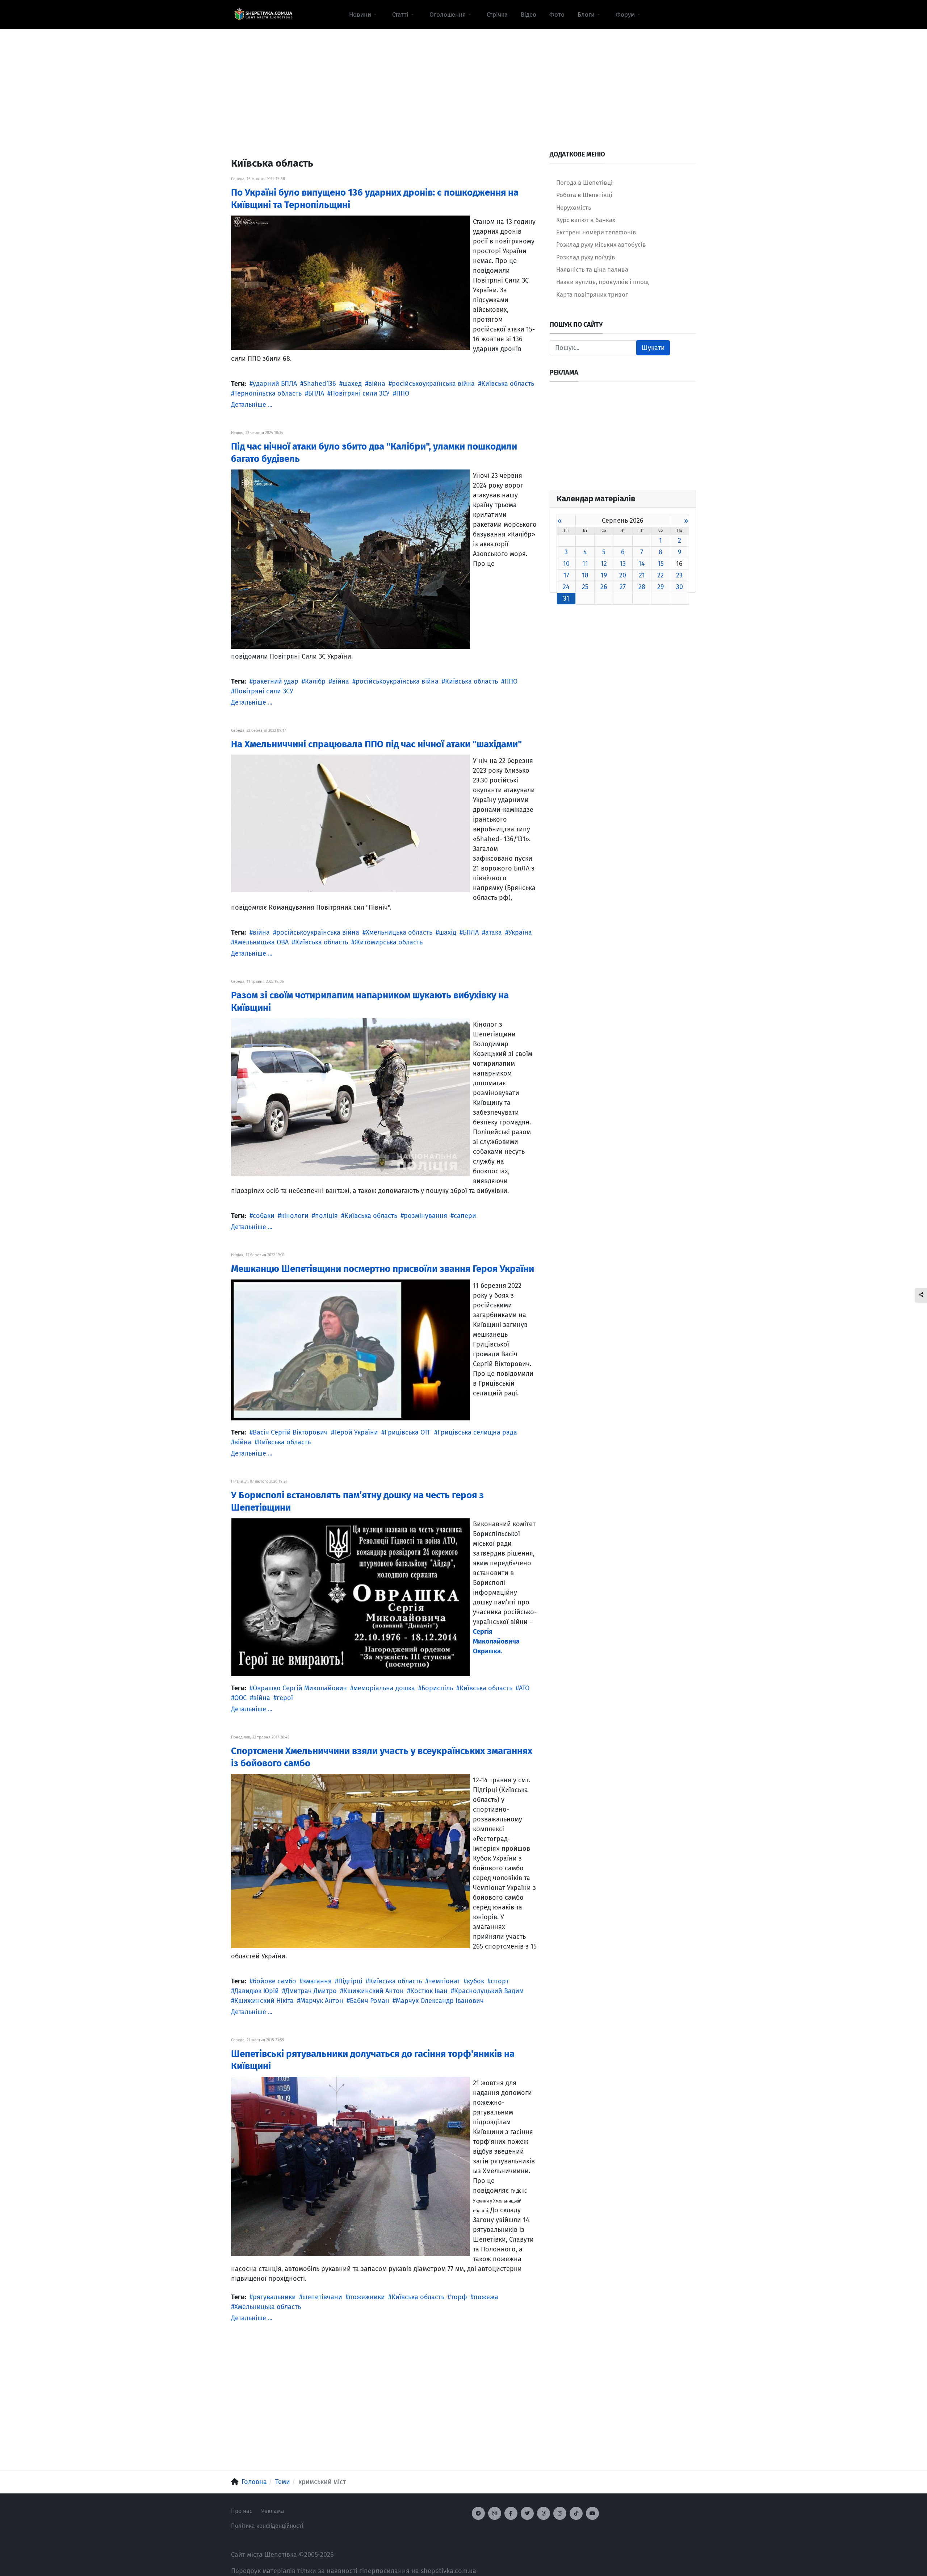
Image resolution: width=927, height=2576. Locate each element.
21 (642, 575)
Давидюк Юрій (257, 1991)
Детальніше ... (252, 405)
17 (566, 575)
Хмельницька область (399, 932)
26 (604, 587)
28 (642, 587)
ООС (240, 1698)
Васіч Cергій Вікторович (290, 1432)
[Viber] (495, 2513)
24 (566, 587)
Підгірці (350, 1981)
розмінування (425, 1216)
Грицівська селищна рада (477, 1432)
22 (660, 575)
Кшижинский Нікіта (264, 2001)
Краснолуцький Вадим (489, 1991)
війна (377, 384)
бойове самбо (274, 1981)
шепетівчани (322, 2297)
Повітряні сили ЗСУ (360, 393)
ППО (403, 393)
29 (660, 587)
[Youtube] (592, 2513)
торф (459, 2297)
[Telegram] (478, 2513)
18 (585, 575)
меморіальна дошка (384, 1688)
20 (623, 575)
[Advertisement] (463, 80)
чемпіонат (444, 1981)
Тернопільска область (268, 393)
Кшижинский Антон (374, 1991)
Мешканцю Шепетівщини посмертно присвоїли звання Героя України (383, 1269)
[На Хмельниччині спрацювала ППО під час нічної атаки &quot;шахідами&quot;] (351, 823)
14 (642, 564)
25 (585, 587)
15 (661, 564)
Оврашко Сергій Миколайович (300, 1688)
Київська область (508, 384)
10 (566, 564)
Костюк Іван (429, 1991)
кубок (475, 1981)
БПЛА (316, 393)
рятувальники (274, 2297)
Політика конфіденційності (267, 2526)
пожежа (486, 2297)
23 (679, 575)
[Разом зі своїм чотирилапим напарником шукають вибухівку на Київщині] (351, 1097)
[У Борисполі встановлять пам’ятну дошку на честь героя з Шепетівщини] (351, 1597)
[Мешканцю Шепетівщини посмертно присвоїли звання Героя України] (351, 1349)
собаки (264, 1216)
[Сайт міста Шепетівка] (263, 14)
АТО (524, 1688)
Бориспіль (437, 1688)
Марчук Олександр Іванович (440, 2001)
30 (679, 587)
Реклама (273, 2511)
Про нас (242, 2511)
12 (604, 564)
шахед (352, 384)
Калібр (315, 681)
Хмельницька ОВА (261, 942)
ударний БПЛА (275, 384)
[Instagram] (560, 2513)
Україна (520, 932)
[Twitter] (527, 2513)
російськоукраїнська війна (433, 384)
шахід (448, 932)
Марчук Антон (322, 2001)
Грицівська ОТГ (408, 1432)
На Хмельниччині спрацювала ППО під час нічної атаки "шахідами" (376, 744)
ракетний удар (276, 681)
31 (566, 598)
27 (623, 587)
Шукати (653, 348)
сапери (465, 1216)
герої (285, 1698)
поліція (326, 1216)
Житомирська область (389, 942)
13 (623, 564)
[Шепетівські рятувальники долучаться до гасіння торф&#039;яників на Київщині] (351, 2166)
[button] (364, 14)
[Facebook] (511, 2513)
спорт (500, 1981)
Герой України (356, 1432)
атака (494, 932)
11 (585, 564)
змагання (317, 1981)
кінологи (295, 1216)
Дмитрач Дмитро (311, 1991)
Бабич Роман (370, 2001)
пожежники (367, 2297)
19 (604, 575)
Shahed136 (320, 384)
